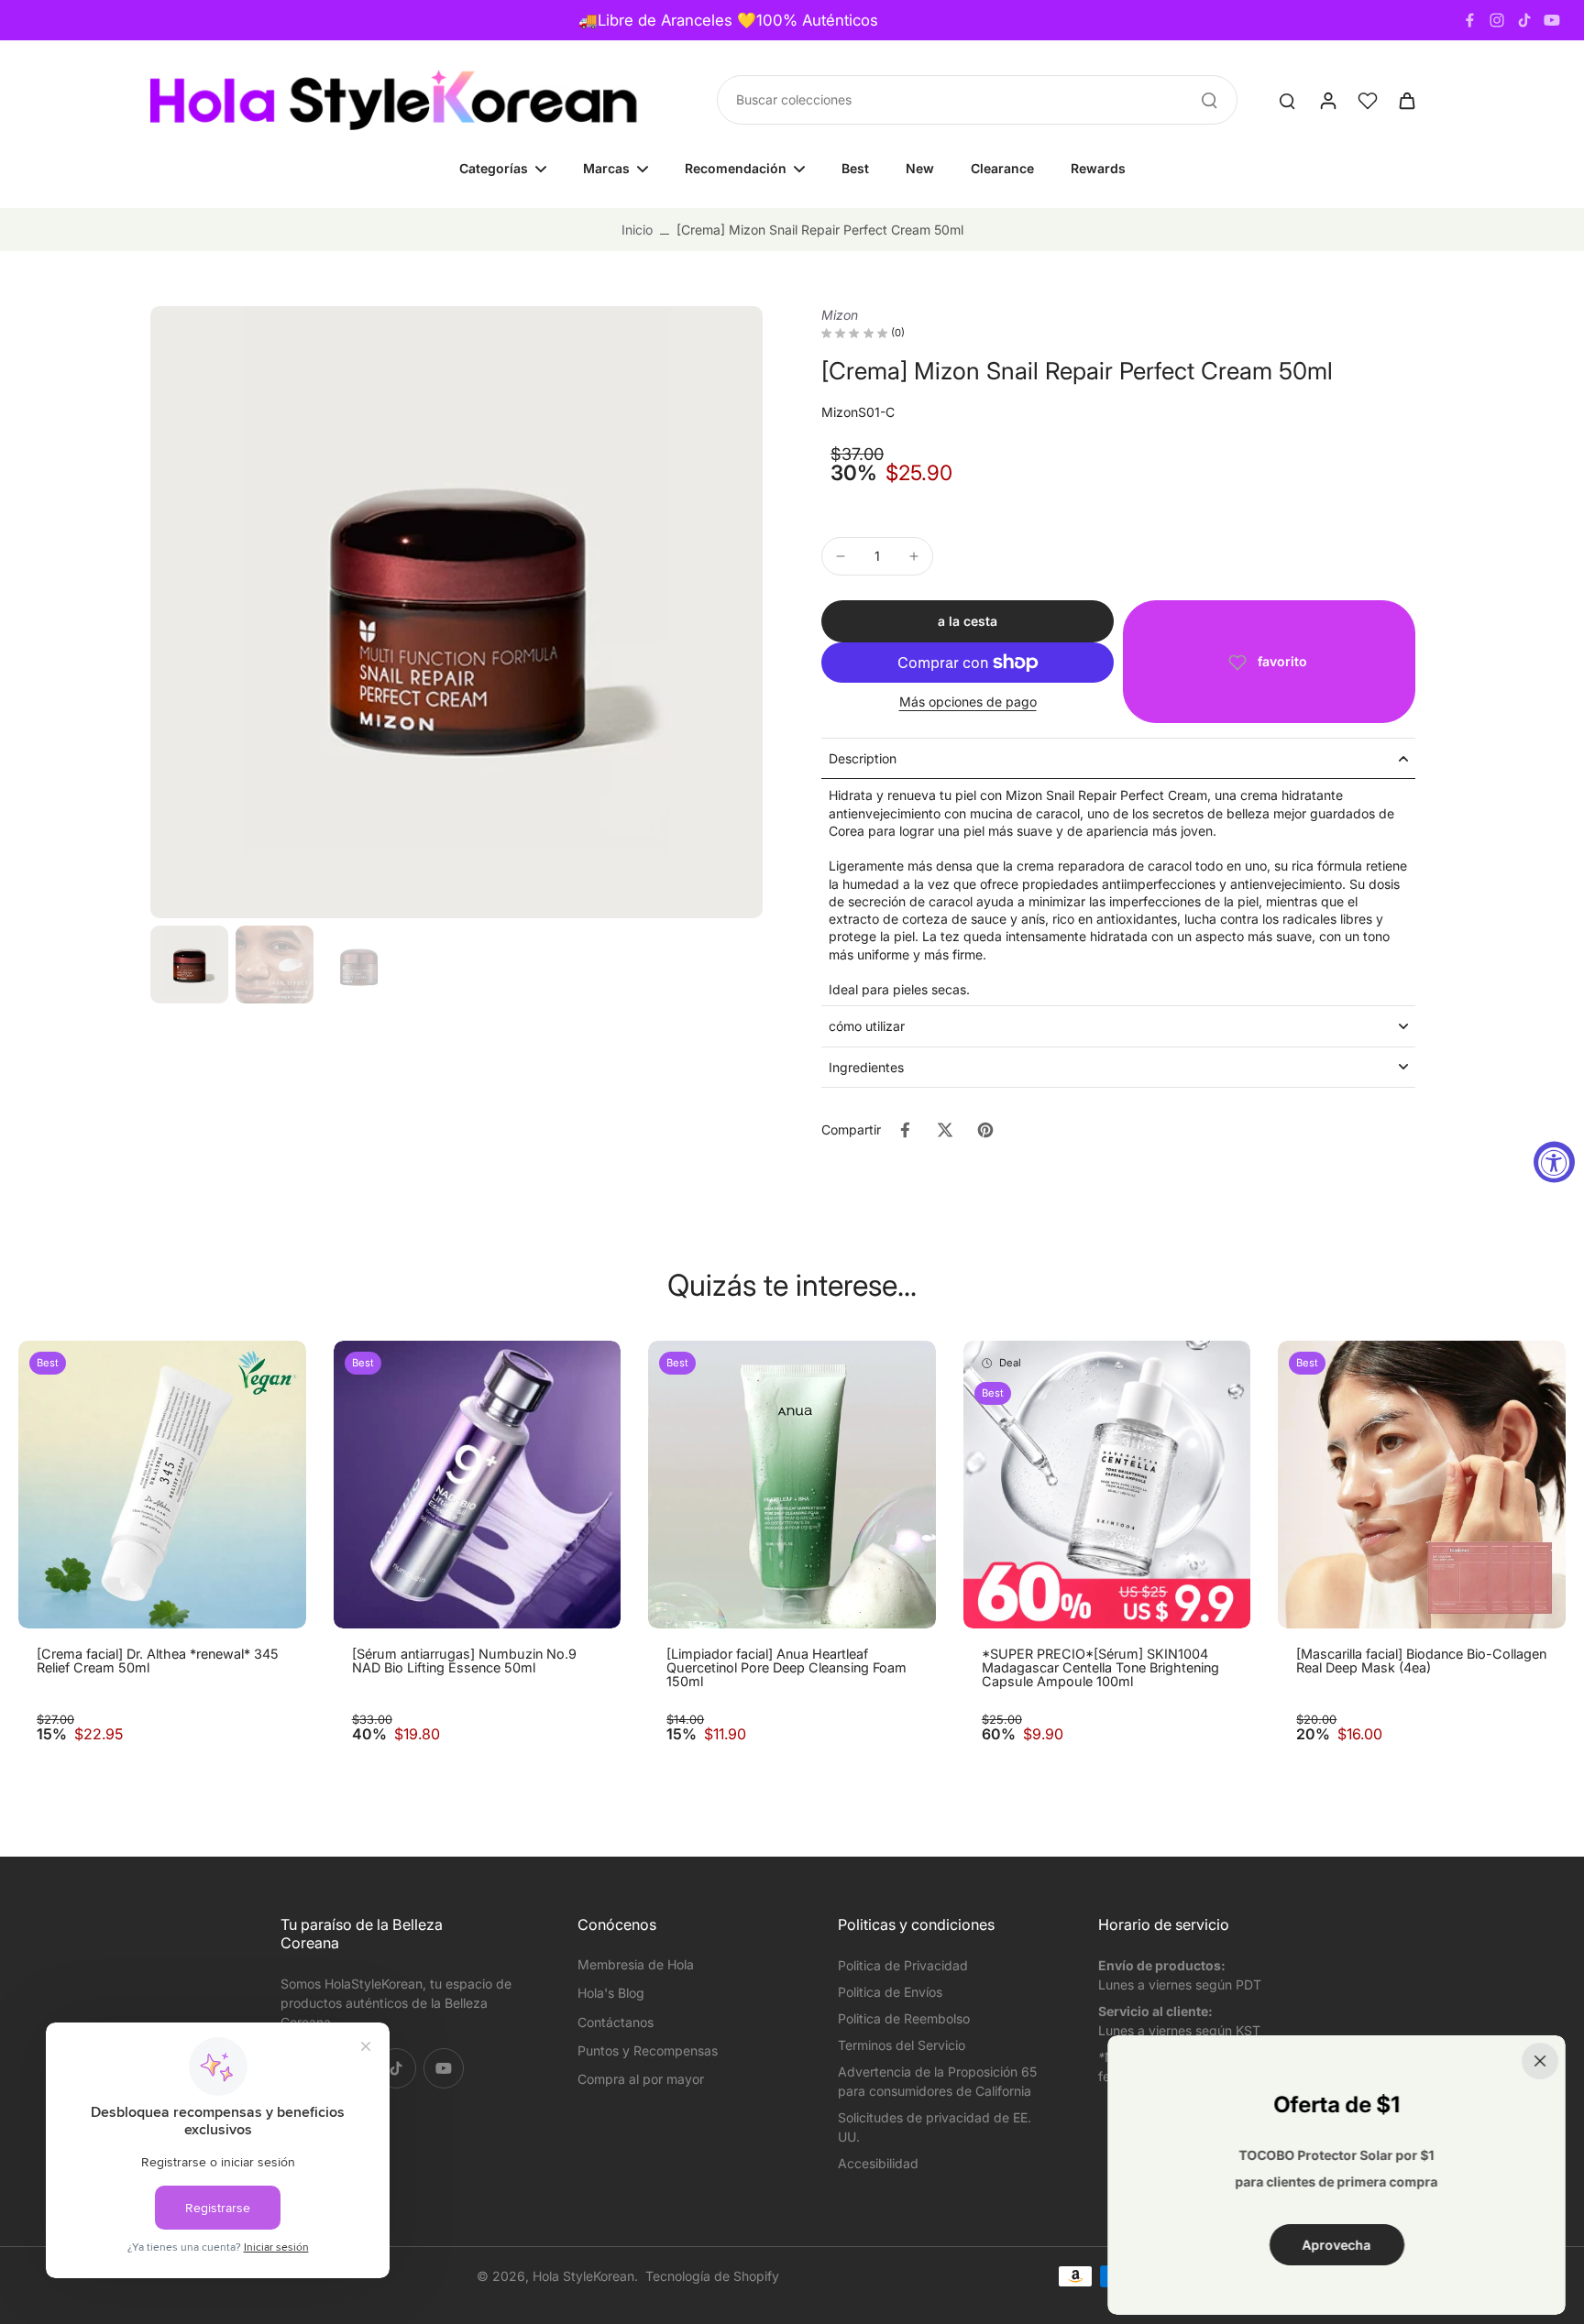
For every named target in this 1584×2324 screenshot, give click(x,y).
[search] (1287, 100)
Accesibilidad (878, 2163)
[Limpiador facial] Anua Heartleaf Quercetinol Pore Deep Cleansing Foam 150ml (786, 1668)
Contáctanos (616, 2022)
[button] (968, 621)
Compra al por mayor (641, 2079)
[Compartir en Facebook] (905, 1130)
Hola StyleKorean (583, 2276)
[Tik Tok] (1524, 20)
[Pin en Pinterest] (985, 1130)
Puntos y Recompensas (648, 2050)
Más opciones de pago (968, 702)
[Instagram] (1497, 20)
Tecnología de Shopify (712, 2276)
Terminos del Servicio (902, 2045)
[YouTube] (1552, 20)
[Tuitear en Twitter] (945, 1130)
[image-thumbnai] (189, 965)
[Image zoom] (456, 612)
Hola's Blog (611, 1993)
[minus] (841, 556)
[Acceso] (1327, 100)
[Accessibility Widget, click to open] (1554, 1162)
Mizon (840, 315)
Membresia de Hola (636, 1964)
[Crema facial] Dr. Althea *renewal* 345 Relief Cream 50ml (158, 1661)
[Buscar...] (1209, 100)
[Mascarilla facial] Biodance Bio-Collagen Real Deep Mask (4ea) (1421, 1661)
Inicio (637, 230)
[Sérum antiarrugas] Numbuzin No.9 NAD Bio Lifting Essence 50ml (464, 1661)
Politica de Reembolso (904, 2018)
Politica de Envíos (890, 1992)
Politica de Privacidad (903, 1965)
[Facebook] (1469, 20)
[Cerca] (1540, 2061)
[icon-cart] (1406, 100)
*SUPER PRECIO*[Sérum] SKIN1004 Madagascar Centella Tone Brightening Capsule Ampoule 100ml (1100, 1668)
